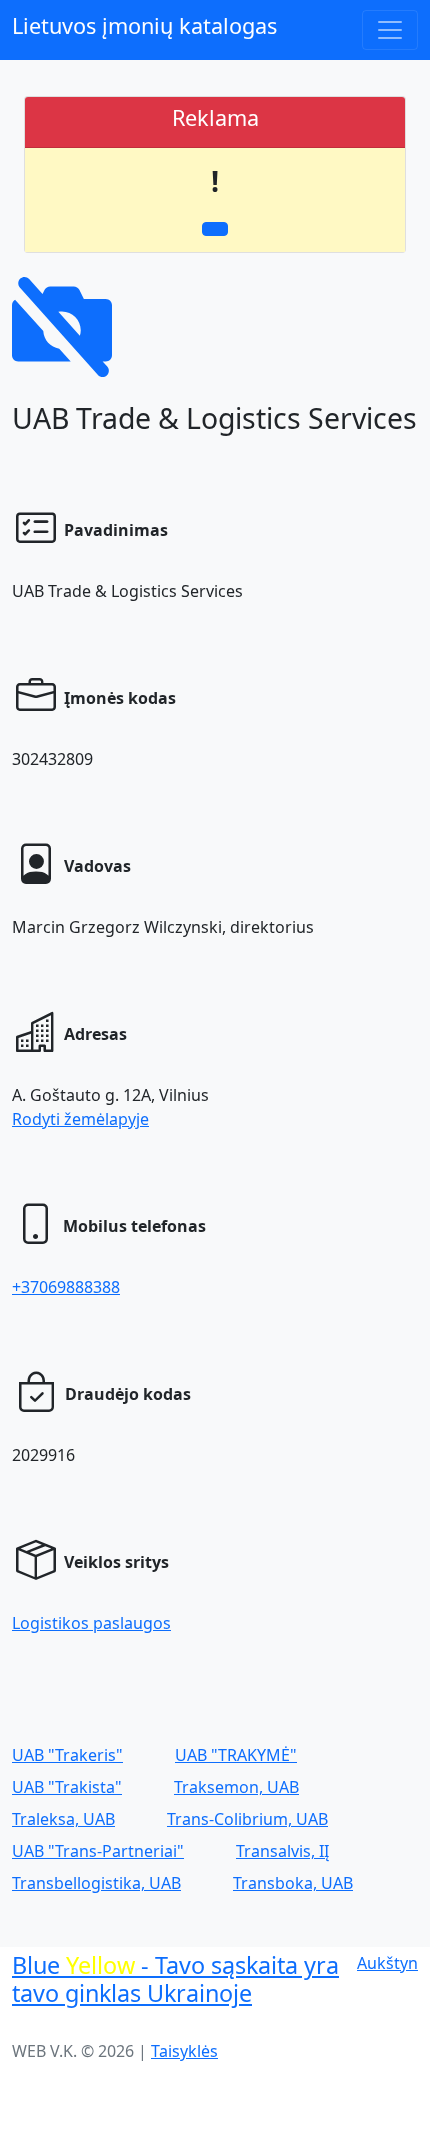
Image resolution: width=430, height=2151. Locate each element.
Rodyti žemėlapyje (80, 1119)
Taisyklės (184, 2051)
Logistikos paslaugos (91, 1623)
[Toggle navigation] (390, 30)
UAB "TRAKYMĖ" (236, 1755)
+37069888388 (66, 1287)
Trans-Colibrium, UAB (247, 1819)
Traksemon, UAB (236, 1787)
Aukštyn (387, 1963)
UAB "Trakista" (67, 1787)
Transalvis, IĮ (282, 1851)
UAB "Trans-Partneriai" (98, 1851)
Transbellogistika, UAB (96, 1883)
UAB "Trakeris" (67, 1755)
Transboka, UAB (293, 1883)
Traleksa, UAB (63, 1819)
